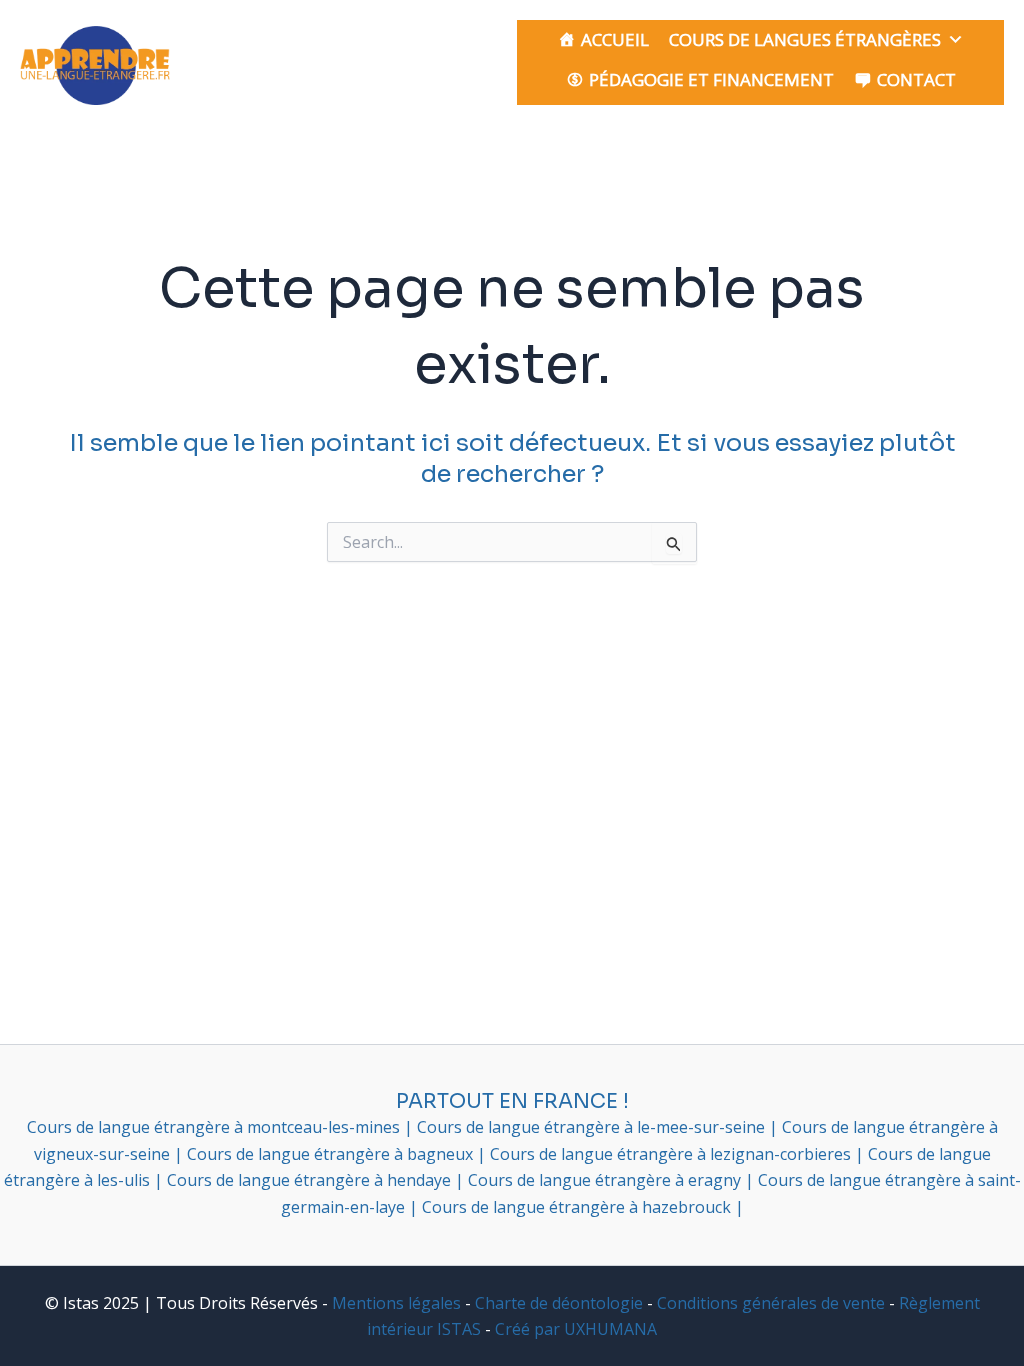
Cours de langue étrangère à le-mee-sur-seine (593, 1127)
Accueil (615, 39)
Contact (916, 79)
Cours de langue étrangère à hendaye (311, 1180)
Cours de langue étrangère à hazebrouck (578, 1207)
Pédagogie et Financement (711, 79)
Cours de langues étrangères (805, 39)
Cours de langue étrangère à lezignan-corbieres (672, 1154)
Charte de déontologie (559, 1303)
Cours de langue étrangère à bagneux (332, 1154)
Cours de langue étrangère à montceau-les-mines (215, 1127)
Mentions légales (396, 1303)
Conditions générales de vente (771, 1303)
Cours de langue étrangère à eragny (606, 1180)
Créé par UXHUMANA (576, 1329)
